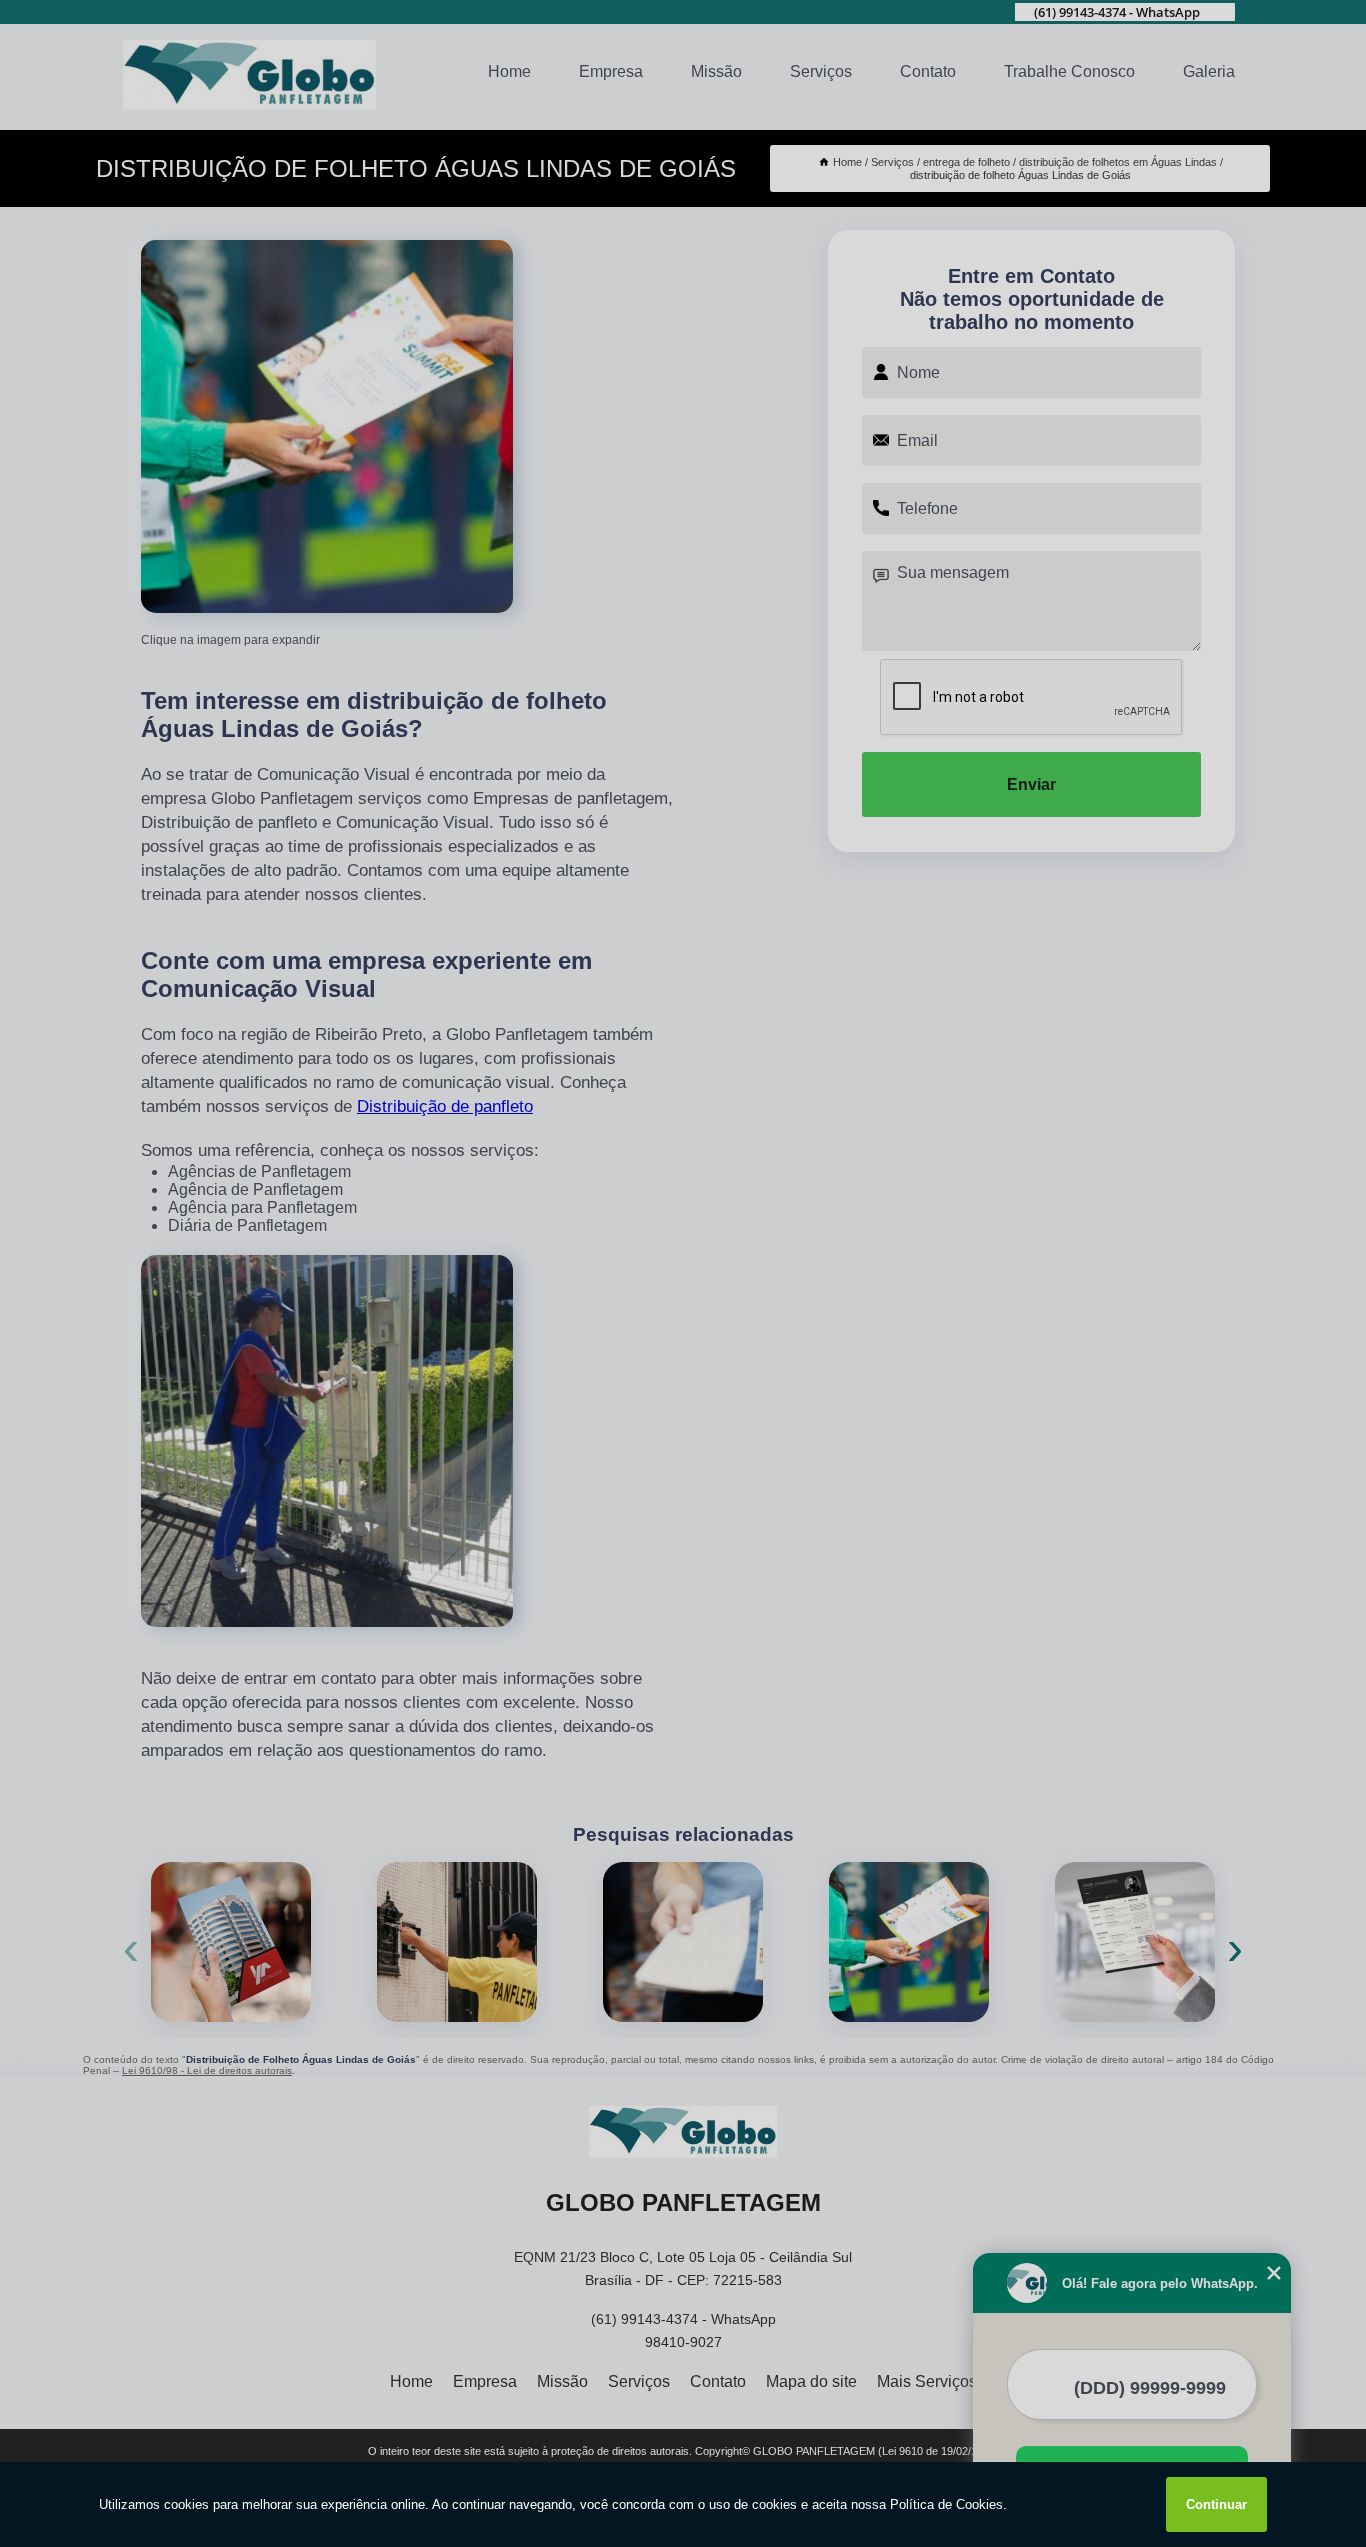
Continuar (1216, 2504)
